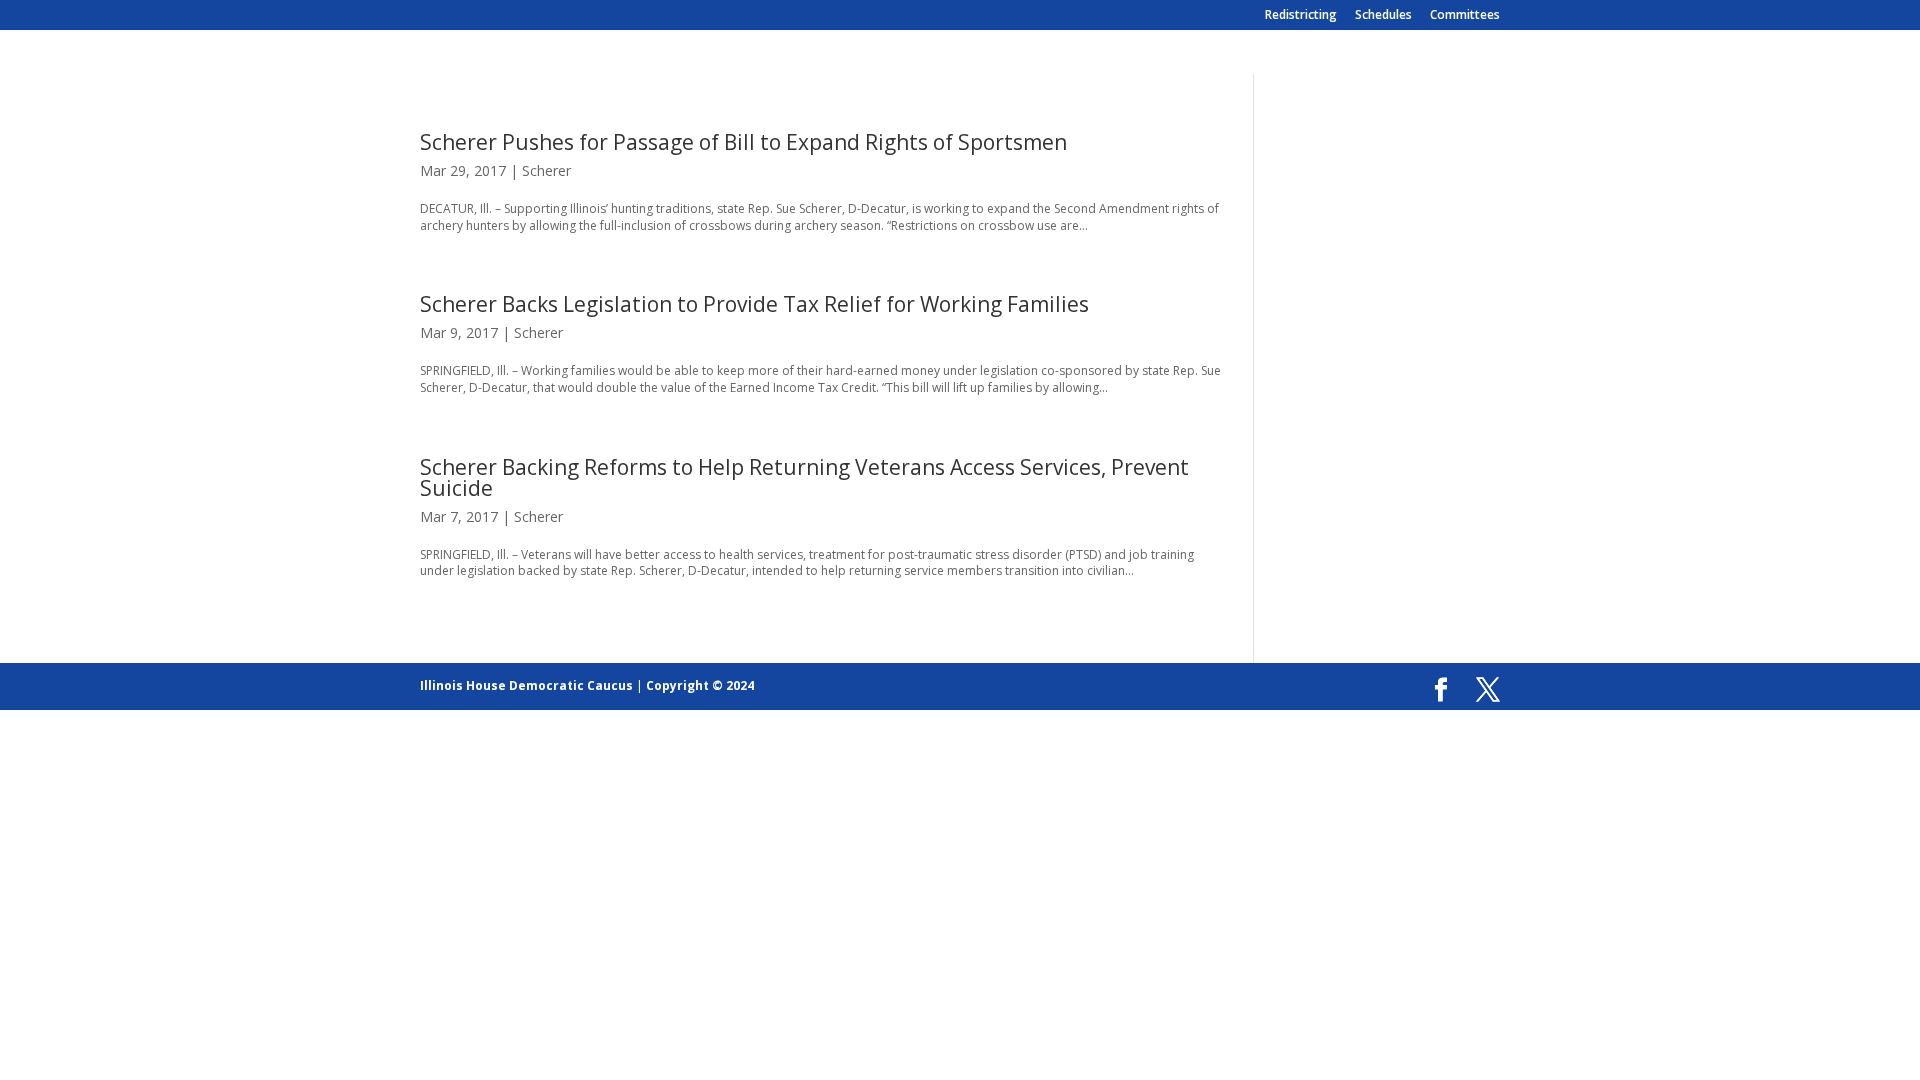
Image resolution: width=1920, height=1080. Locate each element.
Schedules (1383, 16)
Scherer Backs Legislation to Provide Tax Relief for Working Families (754, 304)
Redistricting (1301, 16)
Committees (1465, 16)
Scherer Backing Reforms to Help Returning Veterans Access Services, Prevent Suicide (804, 477)
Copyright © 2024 (700, 685)
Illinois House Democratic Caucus (526, 685)
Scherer (546, 170)
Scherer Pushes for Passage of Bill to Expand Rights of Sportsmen (743, 142)
